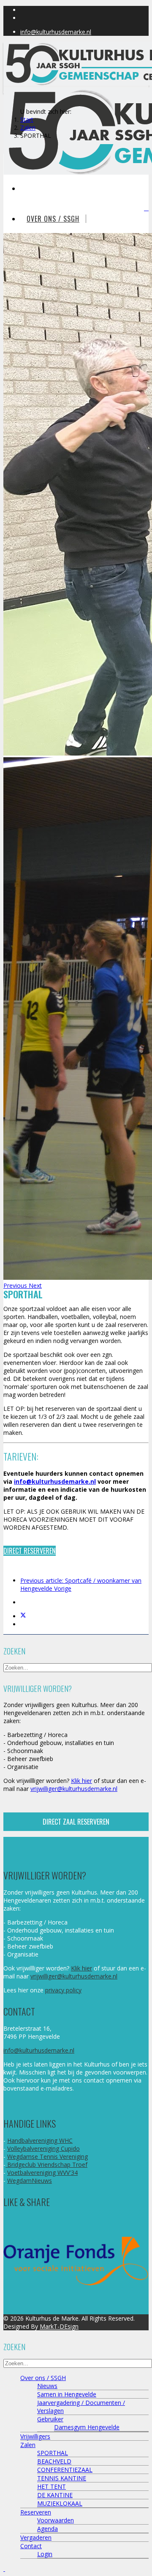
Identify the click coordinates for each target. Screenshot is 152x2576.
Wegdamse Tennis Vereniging (47, 2156)
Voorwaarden (56, 2520)
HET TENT (52, 2486)
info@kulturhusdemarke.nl (56, 32)
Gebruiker (50, 2419)
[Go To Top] (4, 2569)
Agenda (47, 2529)
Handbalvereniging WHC (40, 2140)
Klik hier (81, 1781)
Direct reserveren (30, 1551)
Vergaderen (36, 2537)
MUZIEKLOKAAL (60, 2503)
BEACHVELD (54, 2461)
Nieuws (47, 2386)
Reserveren (36, 2512)
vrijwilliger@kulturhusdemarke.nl (74, 1789)
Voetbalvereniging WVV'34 (42, 2173)
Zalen (28, 127)
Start (27, 119)
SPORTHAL (53, 2453)
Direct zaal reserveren (76, 1822)
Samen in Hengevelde (67, 2394)
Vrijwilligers (35, 2436)
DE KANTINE (55, 2495)
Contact (31, 2546)
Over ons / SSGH (53, 219)
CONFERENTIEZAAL (65, 2470)
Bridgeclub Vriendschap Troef (46, 2165)
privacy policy (63, 1990)
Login (45, 2554)
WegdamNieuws (30, 2181)
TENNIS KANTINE (62, 2478)
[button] (16, 1285)
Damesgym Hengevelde (87, 2427)
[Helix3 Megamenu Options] (146, 208)
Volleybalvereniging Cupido (43, 2148)
